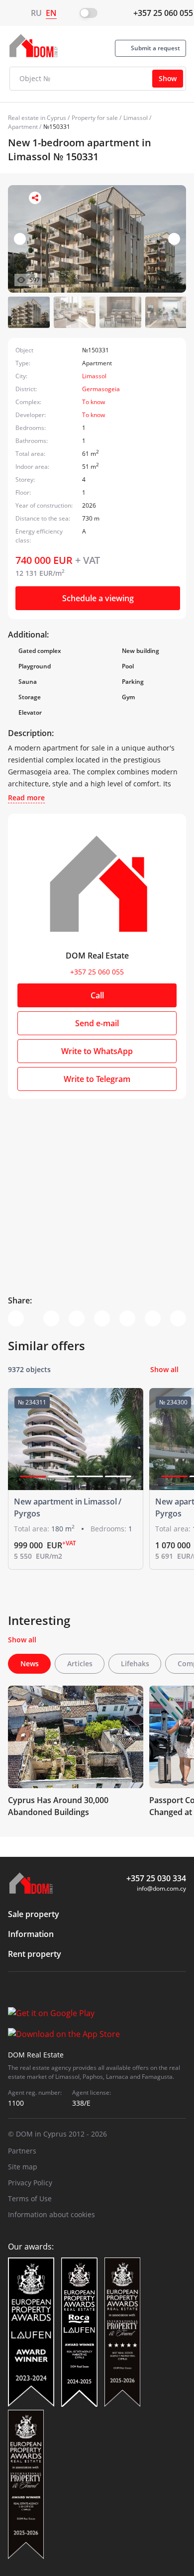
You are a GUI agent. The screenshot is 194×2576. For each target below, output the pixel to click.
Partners (22, 2151)
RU (36, 13)
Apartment (23, 127)
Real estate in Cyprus (37, 118)
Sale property (34, 1914)
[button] (174, 239)
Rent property (35, 1954)
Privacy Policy (30, 2183)
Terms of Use (30, 2199)
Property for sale (95, 118)
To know (94, 402)
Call (97, 995)
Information (31, 1934)
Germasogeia (101, 389)
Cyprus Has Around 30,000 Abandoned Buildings (58, 1806)
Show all (164, 1369)
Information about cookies (51, 2214)
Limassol (136, 118)
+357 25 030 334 (156, 1878)
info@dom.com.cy (161, 1888)
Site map (23, 2167)
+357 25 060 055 (163, 13)
